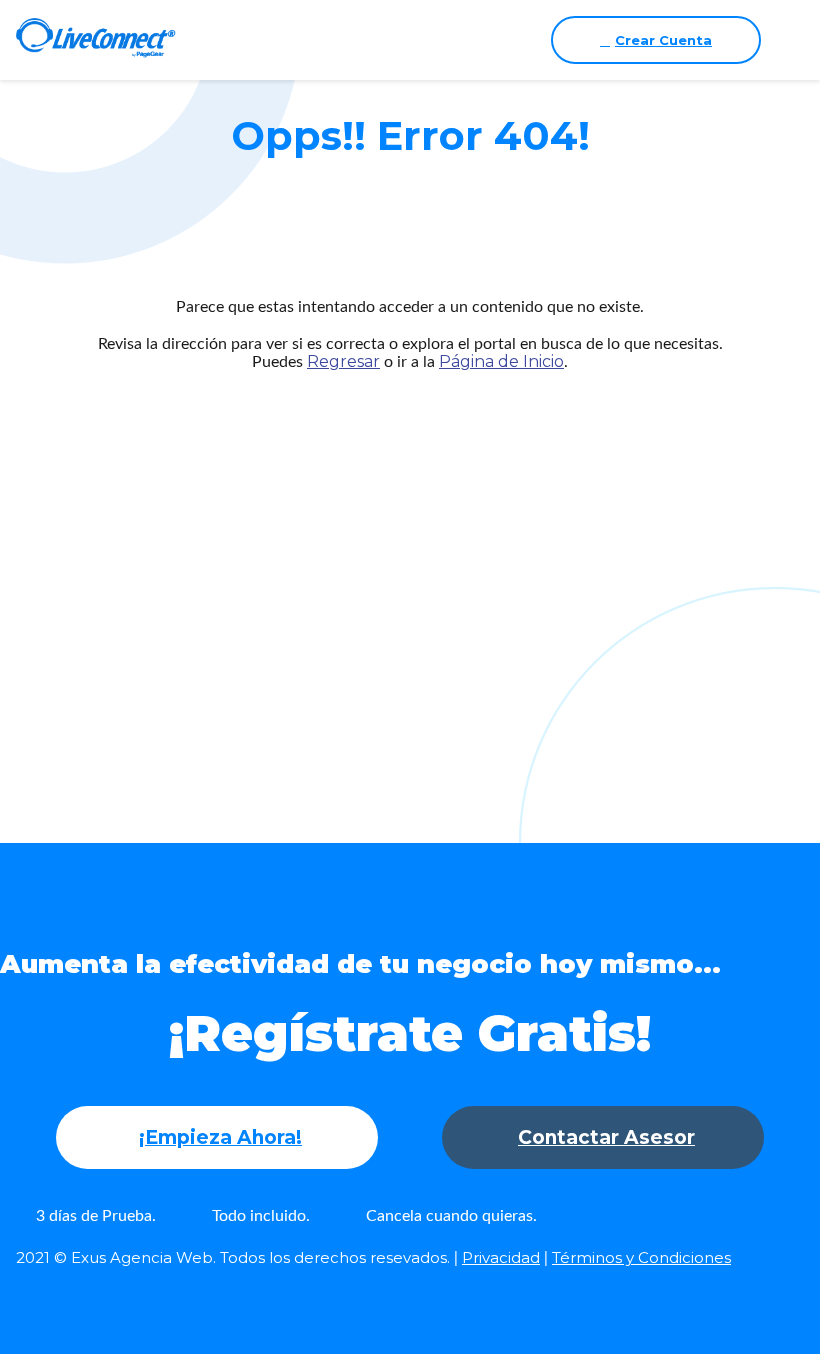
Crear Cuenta (663, 40)
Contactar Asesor (606, 1137)
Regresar (343, 361)
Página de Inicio (501, 361)
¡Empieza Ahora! (220, 1137)
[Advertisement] (410, 568)
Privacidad (501, 1257)
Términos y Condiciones (641, 1257)
